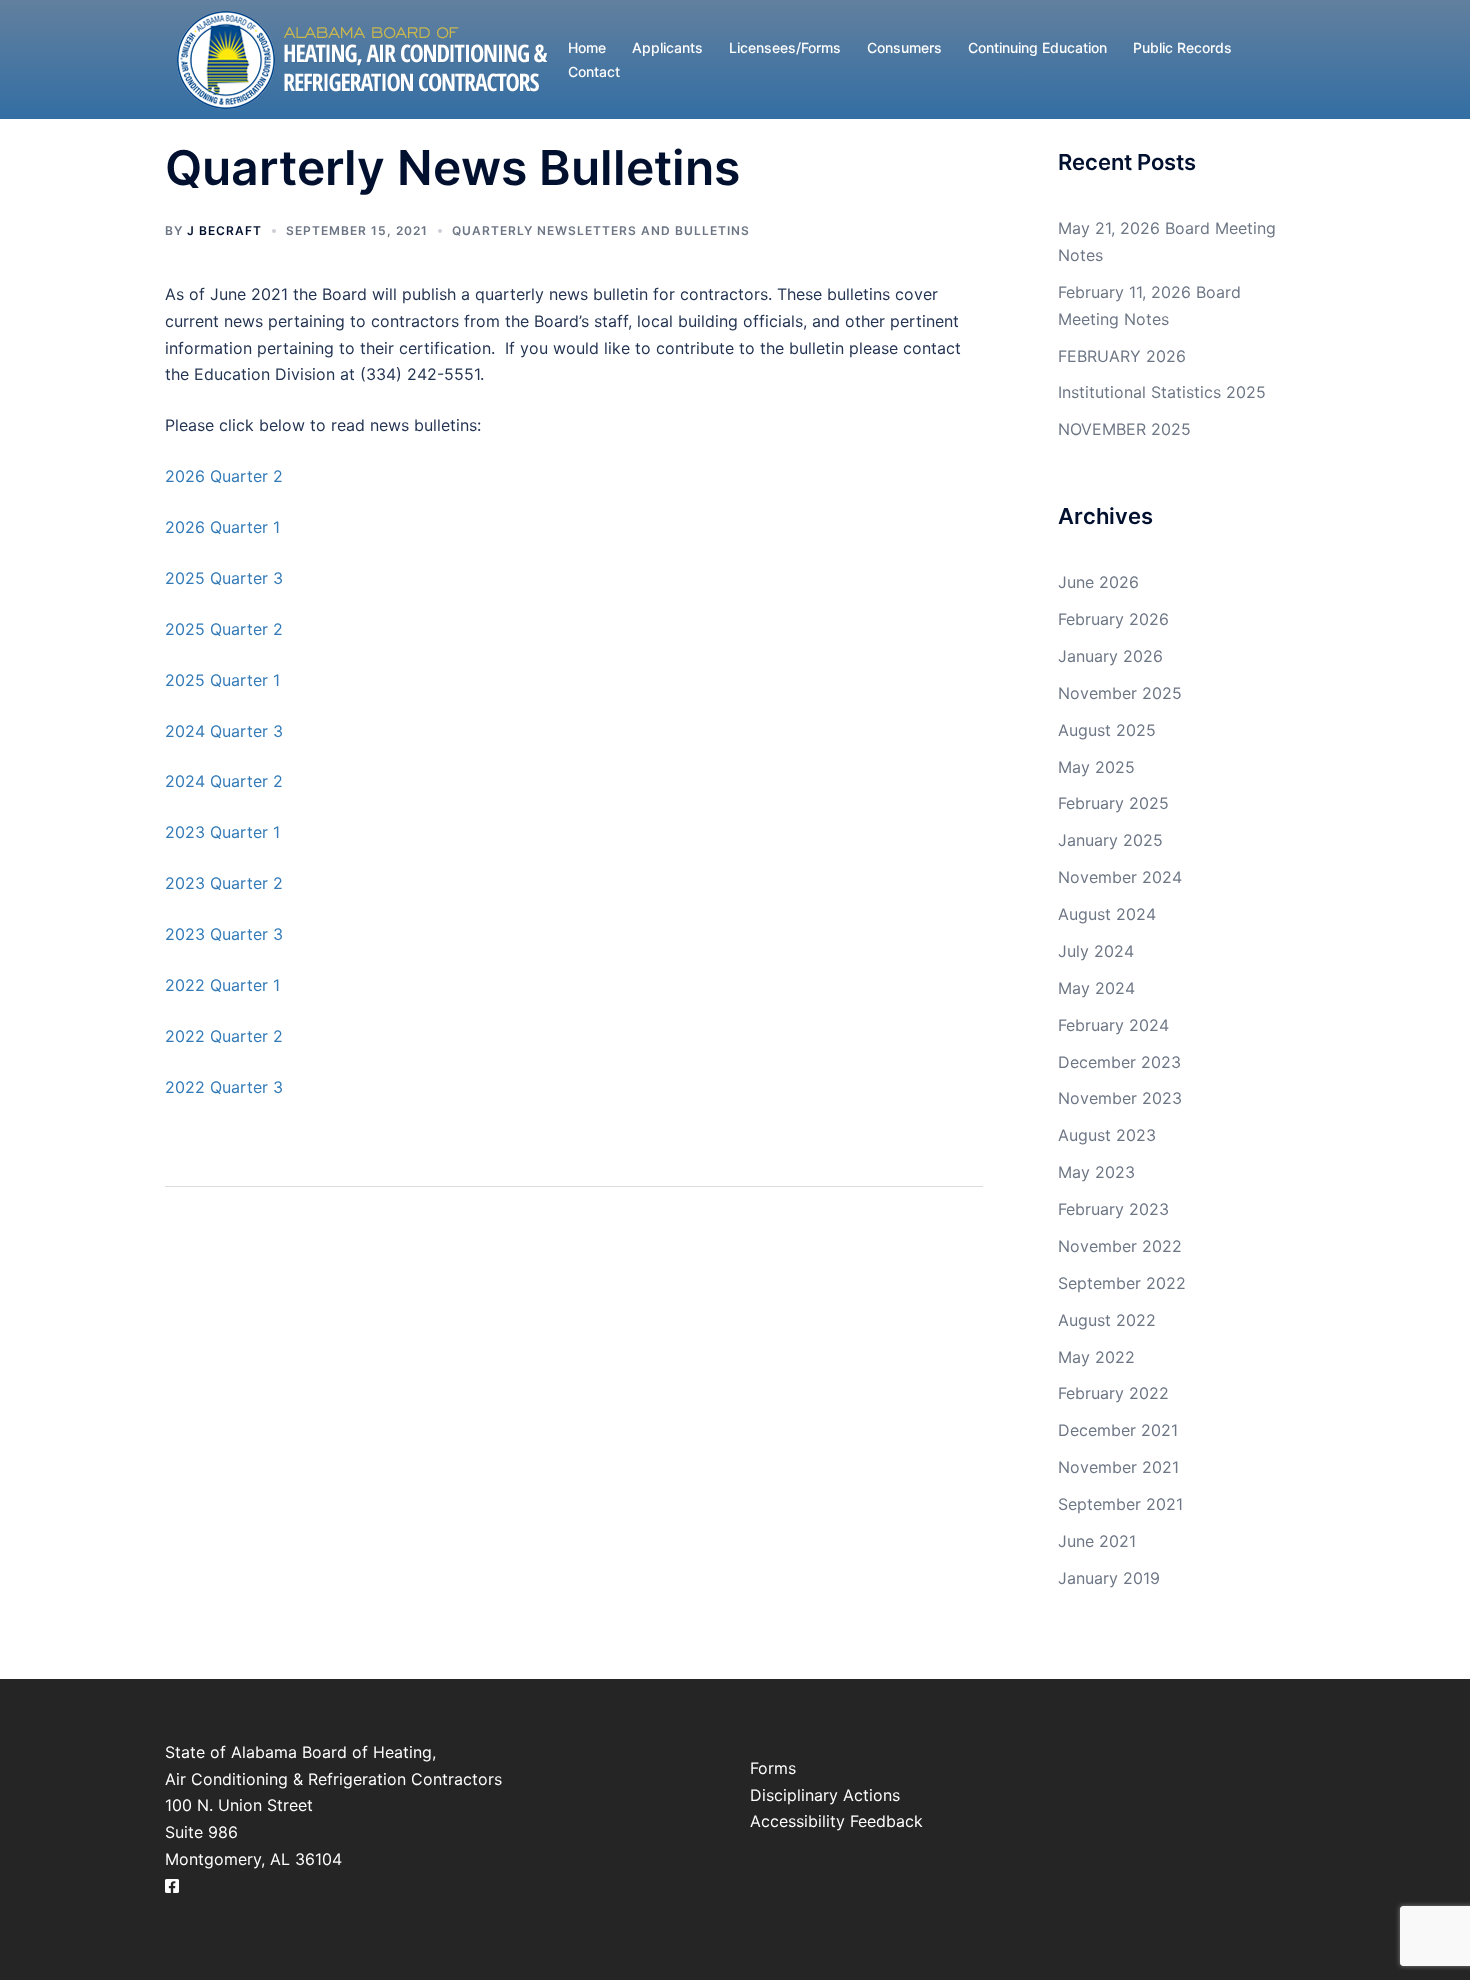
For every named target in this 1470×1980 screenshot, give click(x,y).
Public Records (1182, 47)
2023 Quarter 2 (224, 883)
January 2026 (1110, 656)
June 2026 (1098, 582)
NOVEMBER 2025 (1124, 429)
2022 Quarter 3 (224, 1087)
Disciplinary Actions (825, 1795)
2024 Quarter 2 (224, 781)
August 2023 (1107, 1135)
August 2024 (1107, 914)
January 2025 (1110, 840)
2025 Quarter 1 (222, 680)
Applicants (667, 47)
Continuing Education (1037, 47)
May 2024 (1096, 988)
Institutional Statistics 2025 (1162, 392)
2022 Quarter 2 (224, 1036)
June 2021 (1097, 1541)
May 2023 (1096, 1172)
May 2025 (1096, 767)
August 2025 (1107, 730)
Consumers (904, 47)
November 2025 (1120, 693)
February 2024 (1113, 1025)
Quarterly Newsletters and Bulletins (601, 230)
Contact (594, 71)
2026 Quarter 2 (224, 476)
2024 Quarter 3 (224, 731)
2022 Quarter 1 (222, 985)
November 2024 (1120, 877)
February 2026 (1113, 619)
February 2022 (1113, 1393)
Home (587, 47)
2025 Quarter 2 (224, 629)
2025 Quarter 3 (224, 578)
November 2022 (1120, 1246)
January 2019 (1109, 1578)
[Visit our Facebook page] (172, 1886)
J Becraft (224, 230)
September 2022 (1122, 1283)
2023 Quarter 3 (224, 934)
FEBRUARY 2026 (1122, 356)
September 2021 (1120, 1504)
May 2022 (1096, 1357)
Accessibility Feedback (836, 1821)
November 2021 (1118, 1467)
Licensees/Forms (785, 47)
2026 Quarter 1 (222, 527)
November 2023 (1120, 1098)
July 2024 (1096, 951)
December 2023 (1119, 1062)
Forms (773, 1768)
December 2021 (1118, 1430)
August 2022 (1107, 1320)
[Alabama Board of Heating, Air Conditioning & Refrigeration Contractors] (361, 58)
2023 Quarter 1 (222, 832)
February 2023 (1113, 1209)
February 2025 (1113, 803)
